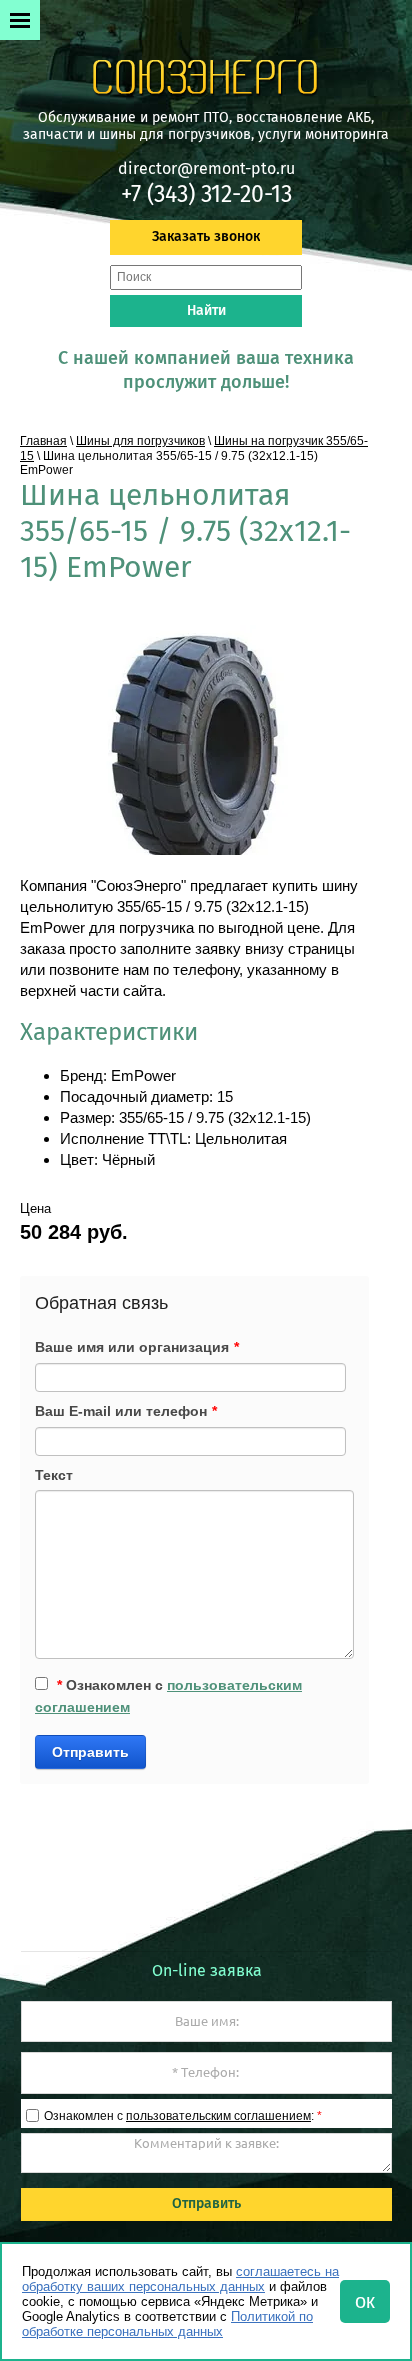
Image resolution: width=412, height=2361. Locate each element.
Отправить (90, 1752)
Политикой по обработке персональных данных (167, 2324)
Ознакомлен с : (183, 2116)
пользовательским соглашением (218, 2116)
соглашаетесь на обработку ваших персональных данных (180, 2279)
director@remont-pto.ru (206, 168)
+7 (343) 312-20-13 (206, 194)
